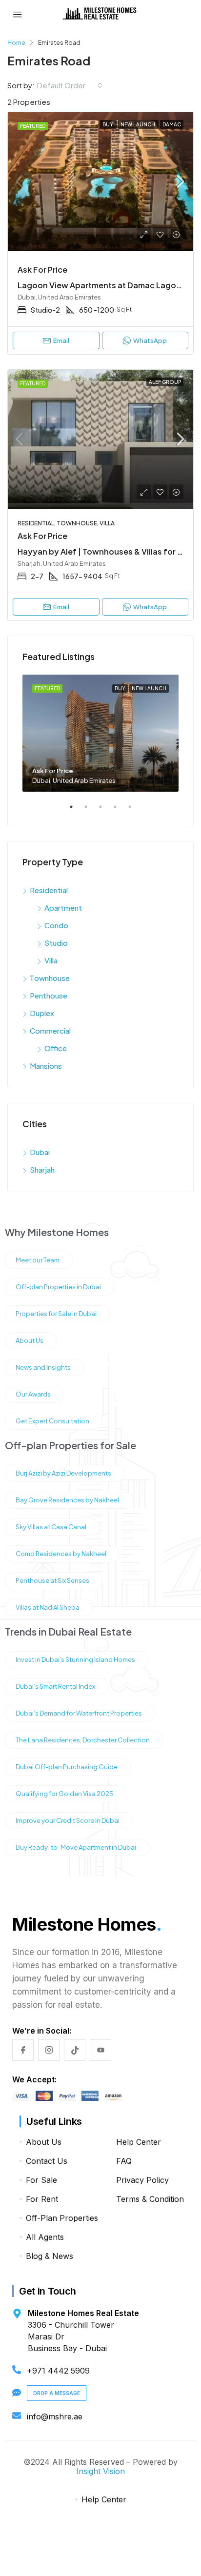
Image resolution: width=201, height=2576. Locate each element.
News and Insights (43, 1367)
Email (61, 607)
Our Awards (33, 1394)
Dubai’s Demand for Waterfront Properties (79, 1713)
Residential (49, 890)
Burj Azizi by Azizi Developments (63, 1473)
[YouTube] (100, 2050)
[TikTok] (75, 2050)
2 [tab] (91, 811)
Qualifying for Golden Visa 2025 (64, 1794)
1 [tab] (76, 811)
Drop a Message (57, 2393)
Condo (56, 925)
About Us (30, 1340)
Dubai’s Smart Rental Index (55, 1686)
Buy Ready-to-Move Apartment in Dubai (76, 1847)
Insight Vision (100, 2471)
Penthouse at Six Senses (52, 1580)
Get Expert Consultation (52, 1421)
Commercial (50, 1030)
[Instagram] (49, 2050)
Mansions (46, 1066)
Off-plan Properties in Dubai (58, 1287)
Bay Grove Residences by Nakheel (67, 1500)
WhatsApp (96, 2536)
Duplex (42, 1013)
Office (56, 1048)
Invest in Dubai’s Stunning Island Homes (75, 1659)
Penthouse (49, 995)
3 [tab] (105, 811)
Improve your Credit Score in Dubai (68, 1820)
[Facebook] (23, 2050)
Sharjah (42, 1169)
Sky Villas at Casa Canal (51, 1527)
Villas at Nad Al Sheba (48, 1607)
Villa (51, 960)
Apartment (63, 908)
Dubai (40, 1152)
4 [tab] (120, 811)
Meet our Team (38, 1260)
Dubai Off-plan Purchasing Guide (67, 1767)
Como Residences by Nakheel (61, 1554)
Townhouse (50, 978)
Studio (56, 943)
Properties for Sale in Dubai (56, 1314)
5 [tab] (135, 811)
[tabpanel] (100, 733)
